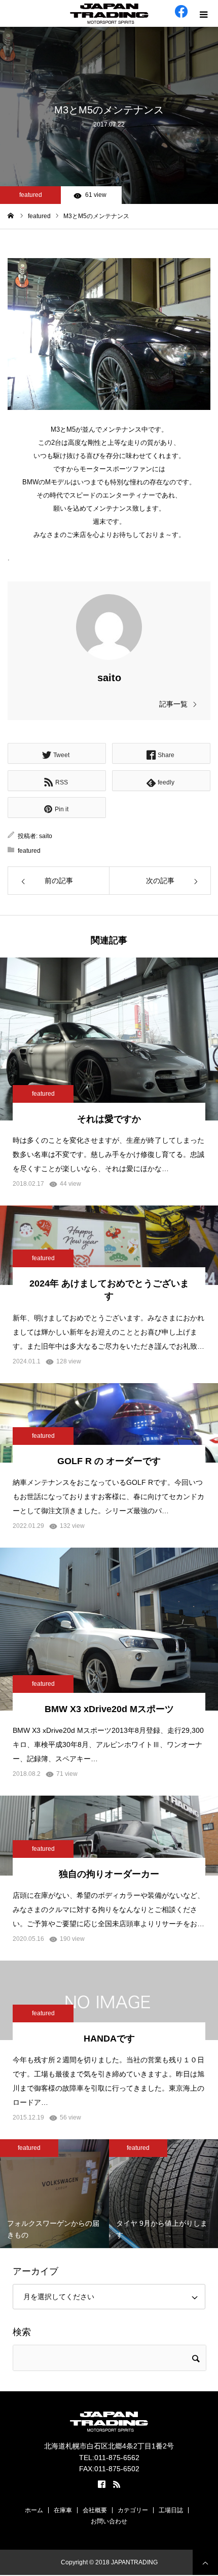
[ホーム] (11, 216)
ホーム (34, 2510)
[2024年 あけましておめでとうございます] (109, 1245)
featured (31, 195)
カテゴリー (133, 2510)
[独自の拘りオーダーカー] (109, 1835)
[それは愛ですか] (109, 1039)
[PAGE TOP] (205, 2562)
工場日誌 (171, 2510)
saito (109, 678)
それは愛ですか (109, 1119)
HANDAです (109, 2039)
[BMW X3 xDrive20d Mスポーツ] (109, 1629)
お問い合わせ (109, 2521)
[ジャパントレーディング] (109, 14)
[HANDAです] (109, 2000)
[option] (86, 2194)
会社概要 (95, 2510)
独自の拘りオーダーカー (109, 1874)
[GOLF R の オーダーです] (109, 1423)
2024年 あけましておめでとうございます (109, 1290)
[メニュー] (205, 13)
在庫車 (63, 2510)
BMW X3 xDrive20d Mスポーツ (109, 1709)
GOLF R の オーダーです (109, 1461)
